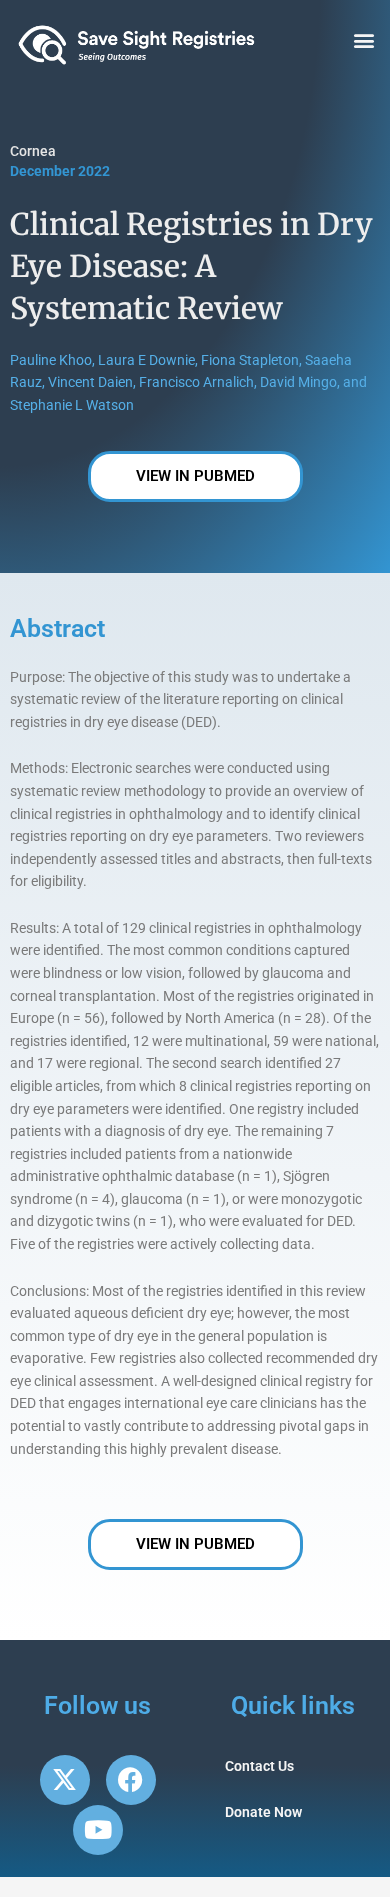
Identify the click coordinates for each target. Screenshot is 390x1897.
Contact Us (259, 1766)
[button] (363, 40)
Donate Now (263, 1812)
